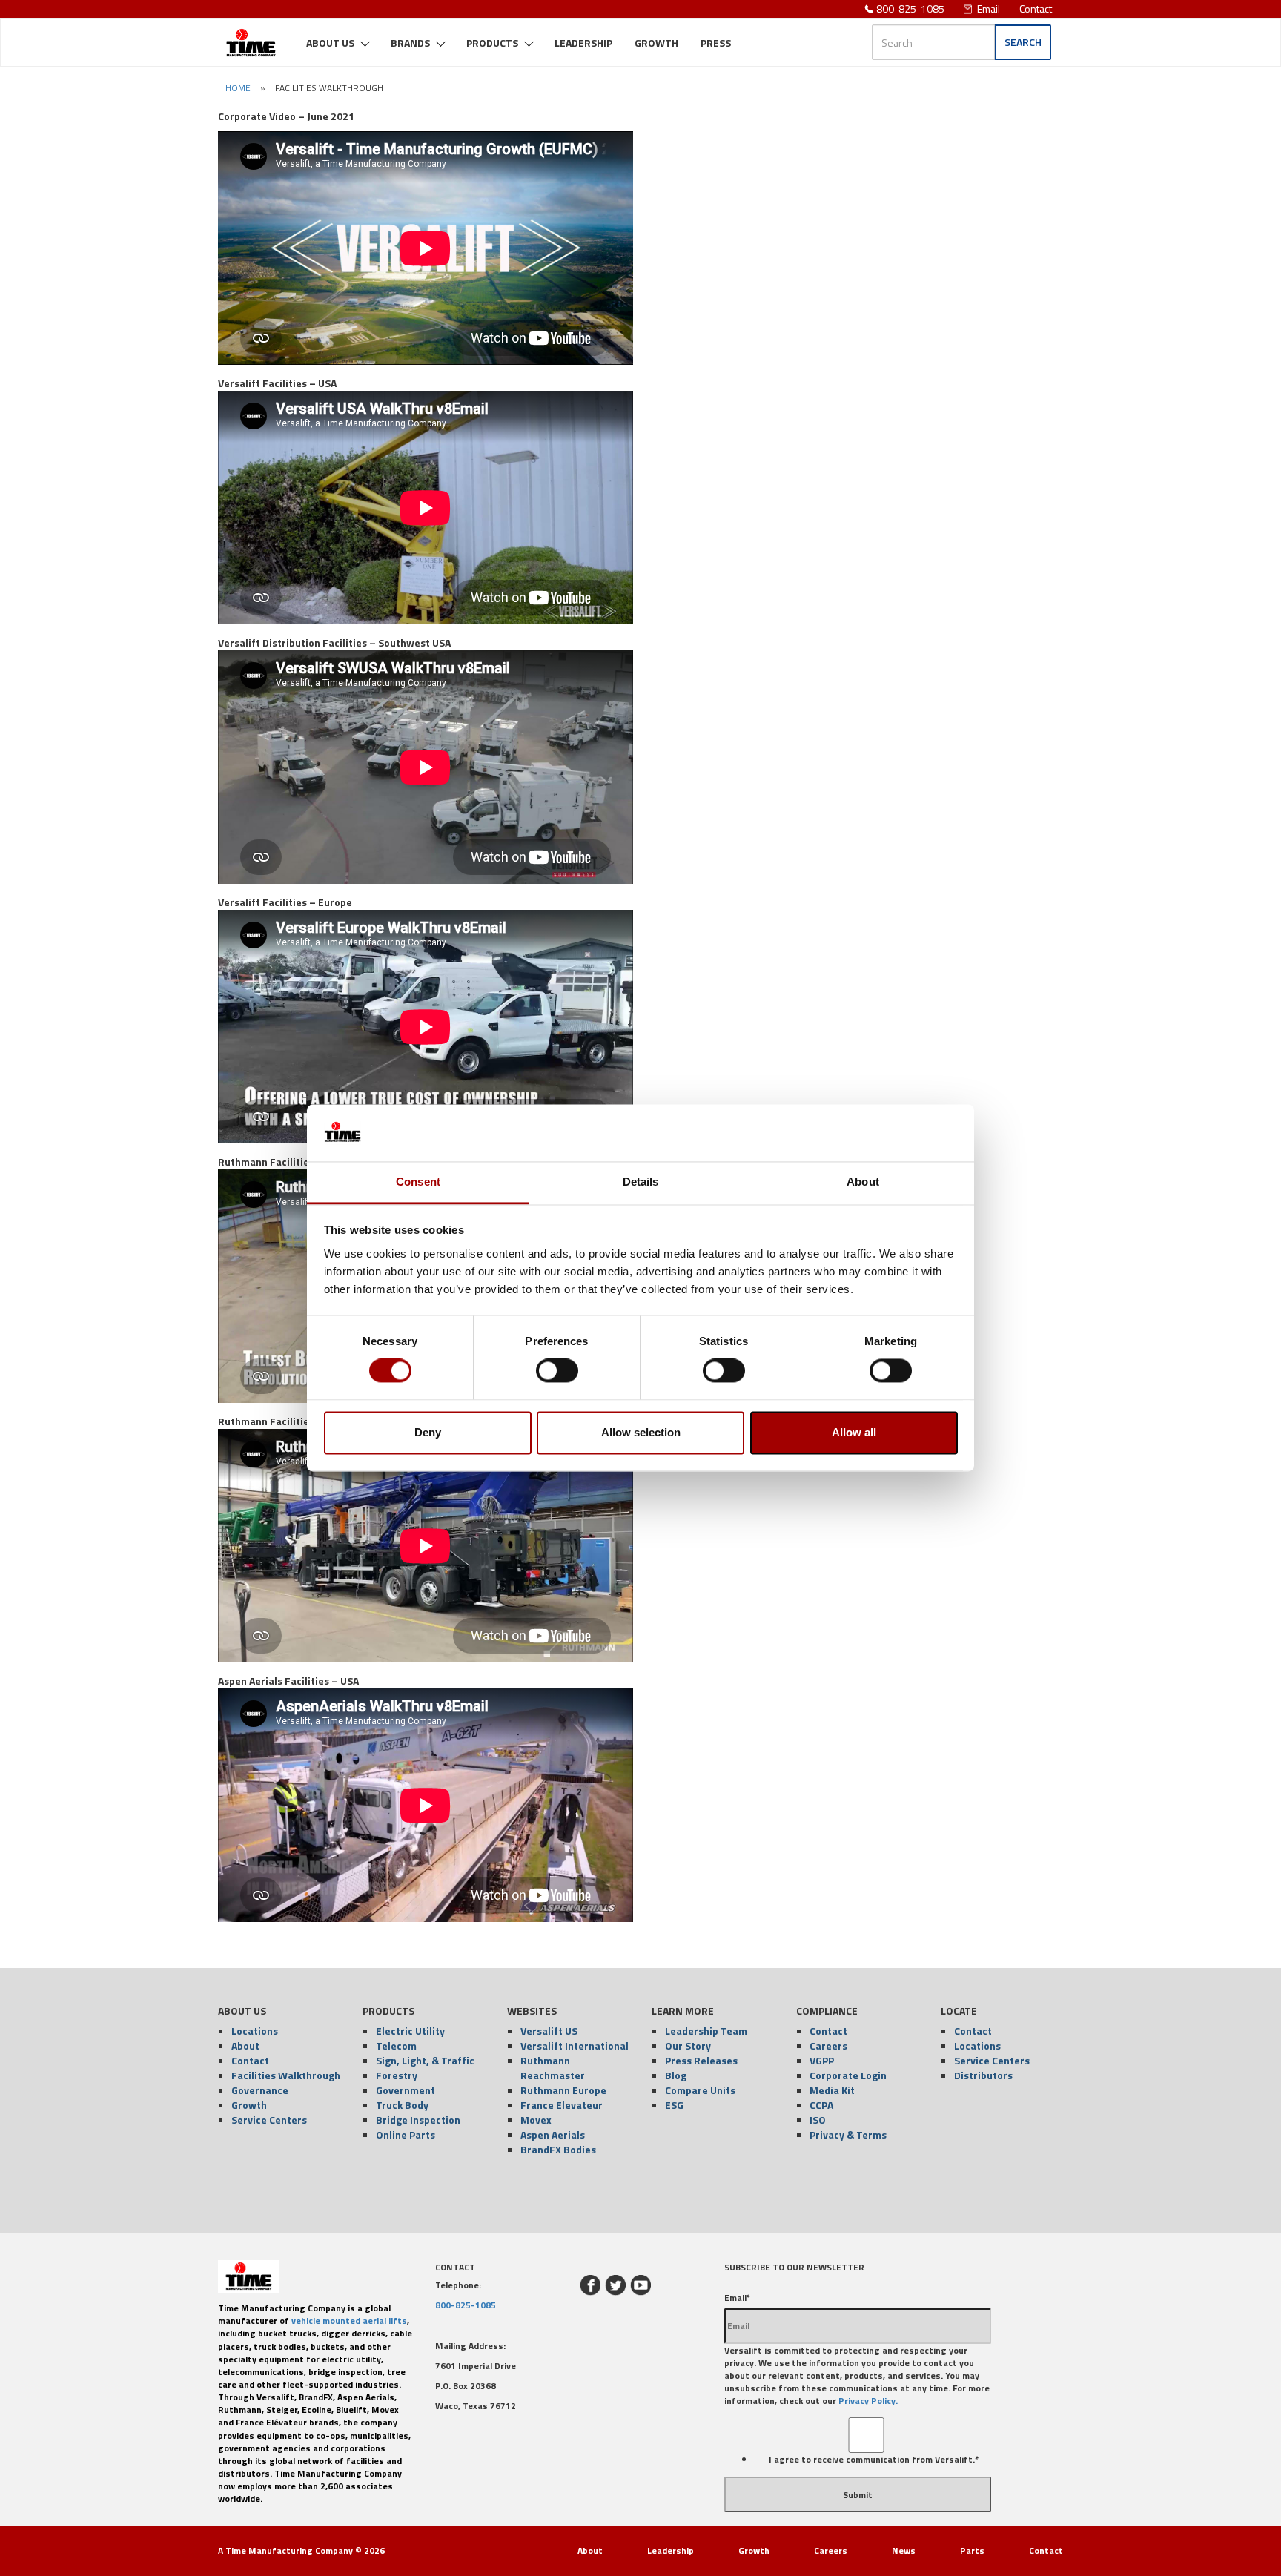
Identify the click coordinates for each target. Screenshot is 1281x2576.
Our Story (688, 2045)
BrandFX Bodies (558, 2149)
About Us (330, 43)
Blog (676, 2075)
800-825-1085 (910, 9)
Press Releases (701, 2060)
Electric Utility (410, 2031)
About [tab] (863, 1182)
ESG (674, 2105)
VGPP (822, 2060)
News (904, 2550)
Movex (536, 2120)
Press (716, 43)
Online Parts (406, 2134)
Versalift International (575, 2045)
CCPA (821, 2105)
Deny (428, 1432)
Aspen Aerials (553, 2134)
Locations (255, 2031)
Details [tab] (641, 1182)
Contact (1036, 9)
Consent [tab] (418, 1182)
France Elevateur (562, 2105)
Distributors (983, 2075)
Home (238, 88)
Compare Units (700, 2090)
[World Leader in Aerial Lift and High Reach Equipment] (251, 37)
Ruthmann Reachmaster (553, 2068)
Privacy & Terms (848, 2134)
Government (406, 2090)
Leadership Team (706, 2031)
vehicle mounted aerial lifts (349, 2321)
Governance (260, 2090)
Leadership (583, 43)
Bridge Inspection (418, 2120)
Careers (828, 2045)
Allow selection (641, 1432)
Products (492, 43)
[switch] (557, 1371)
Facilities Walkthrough (286, 2075)
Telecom (396, 2045)
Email (989, 9)
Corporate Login (848, 2075)
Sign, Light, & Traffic (425, 2060)
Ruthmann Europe (563, 2090)
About (245, 2045)
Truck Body (402, 2105)
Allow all (854, 1432)
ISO (818, 2120)
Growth (656, 43)
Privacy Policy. (868, 2401)
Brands (410, 43)
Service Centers (269, 2120)
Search (1023, 42)
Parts (972, 2550)
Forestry (397, 2075)
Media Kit (832, 2090)
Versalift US (549, 2031)
